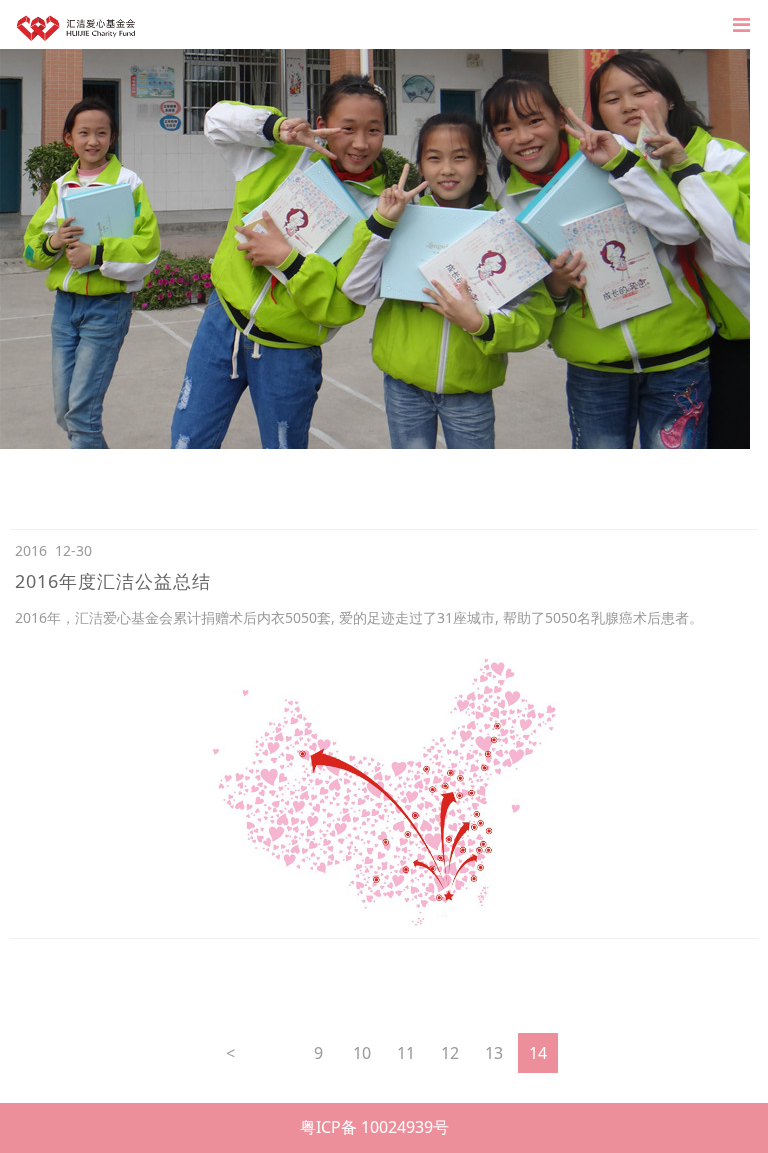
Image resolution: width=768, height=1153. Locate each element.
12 (450, 1053)
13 (494, 1053)
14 (538, 1053)
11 (406, 1053)
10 (362, 1053)
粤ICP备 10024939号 (374, 1127)
